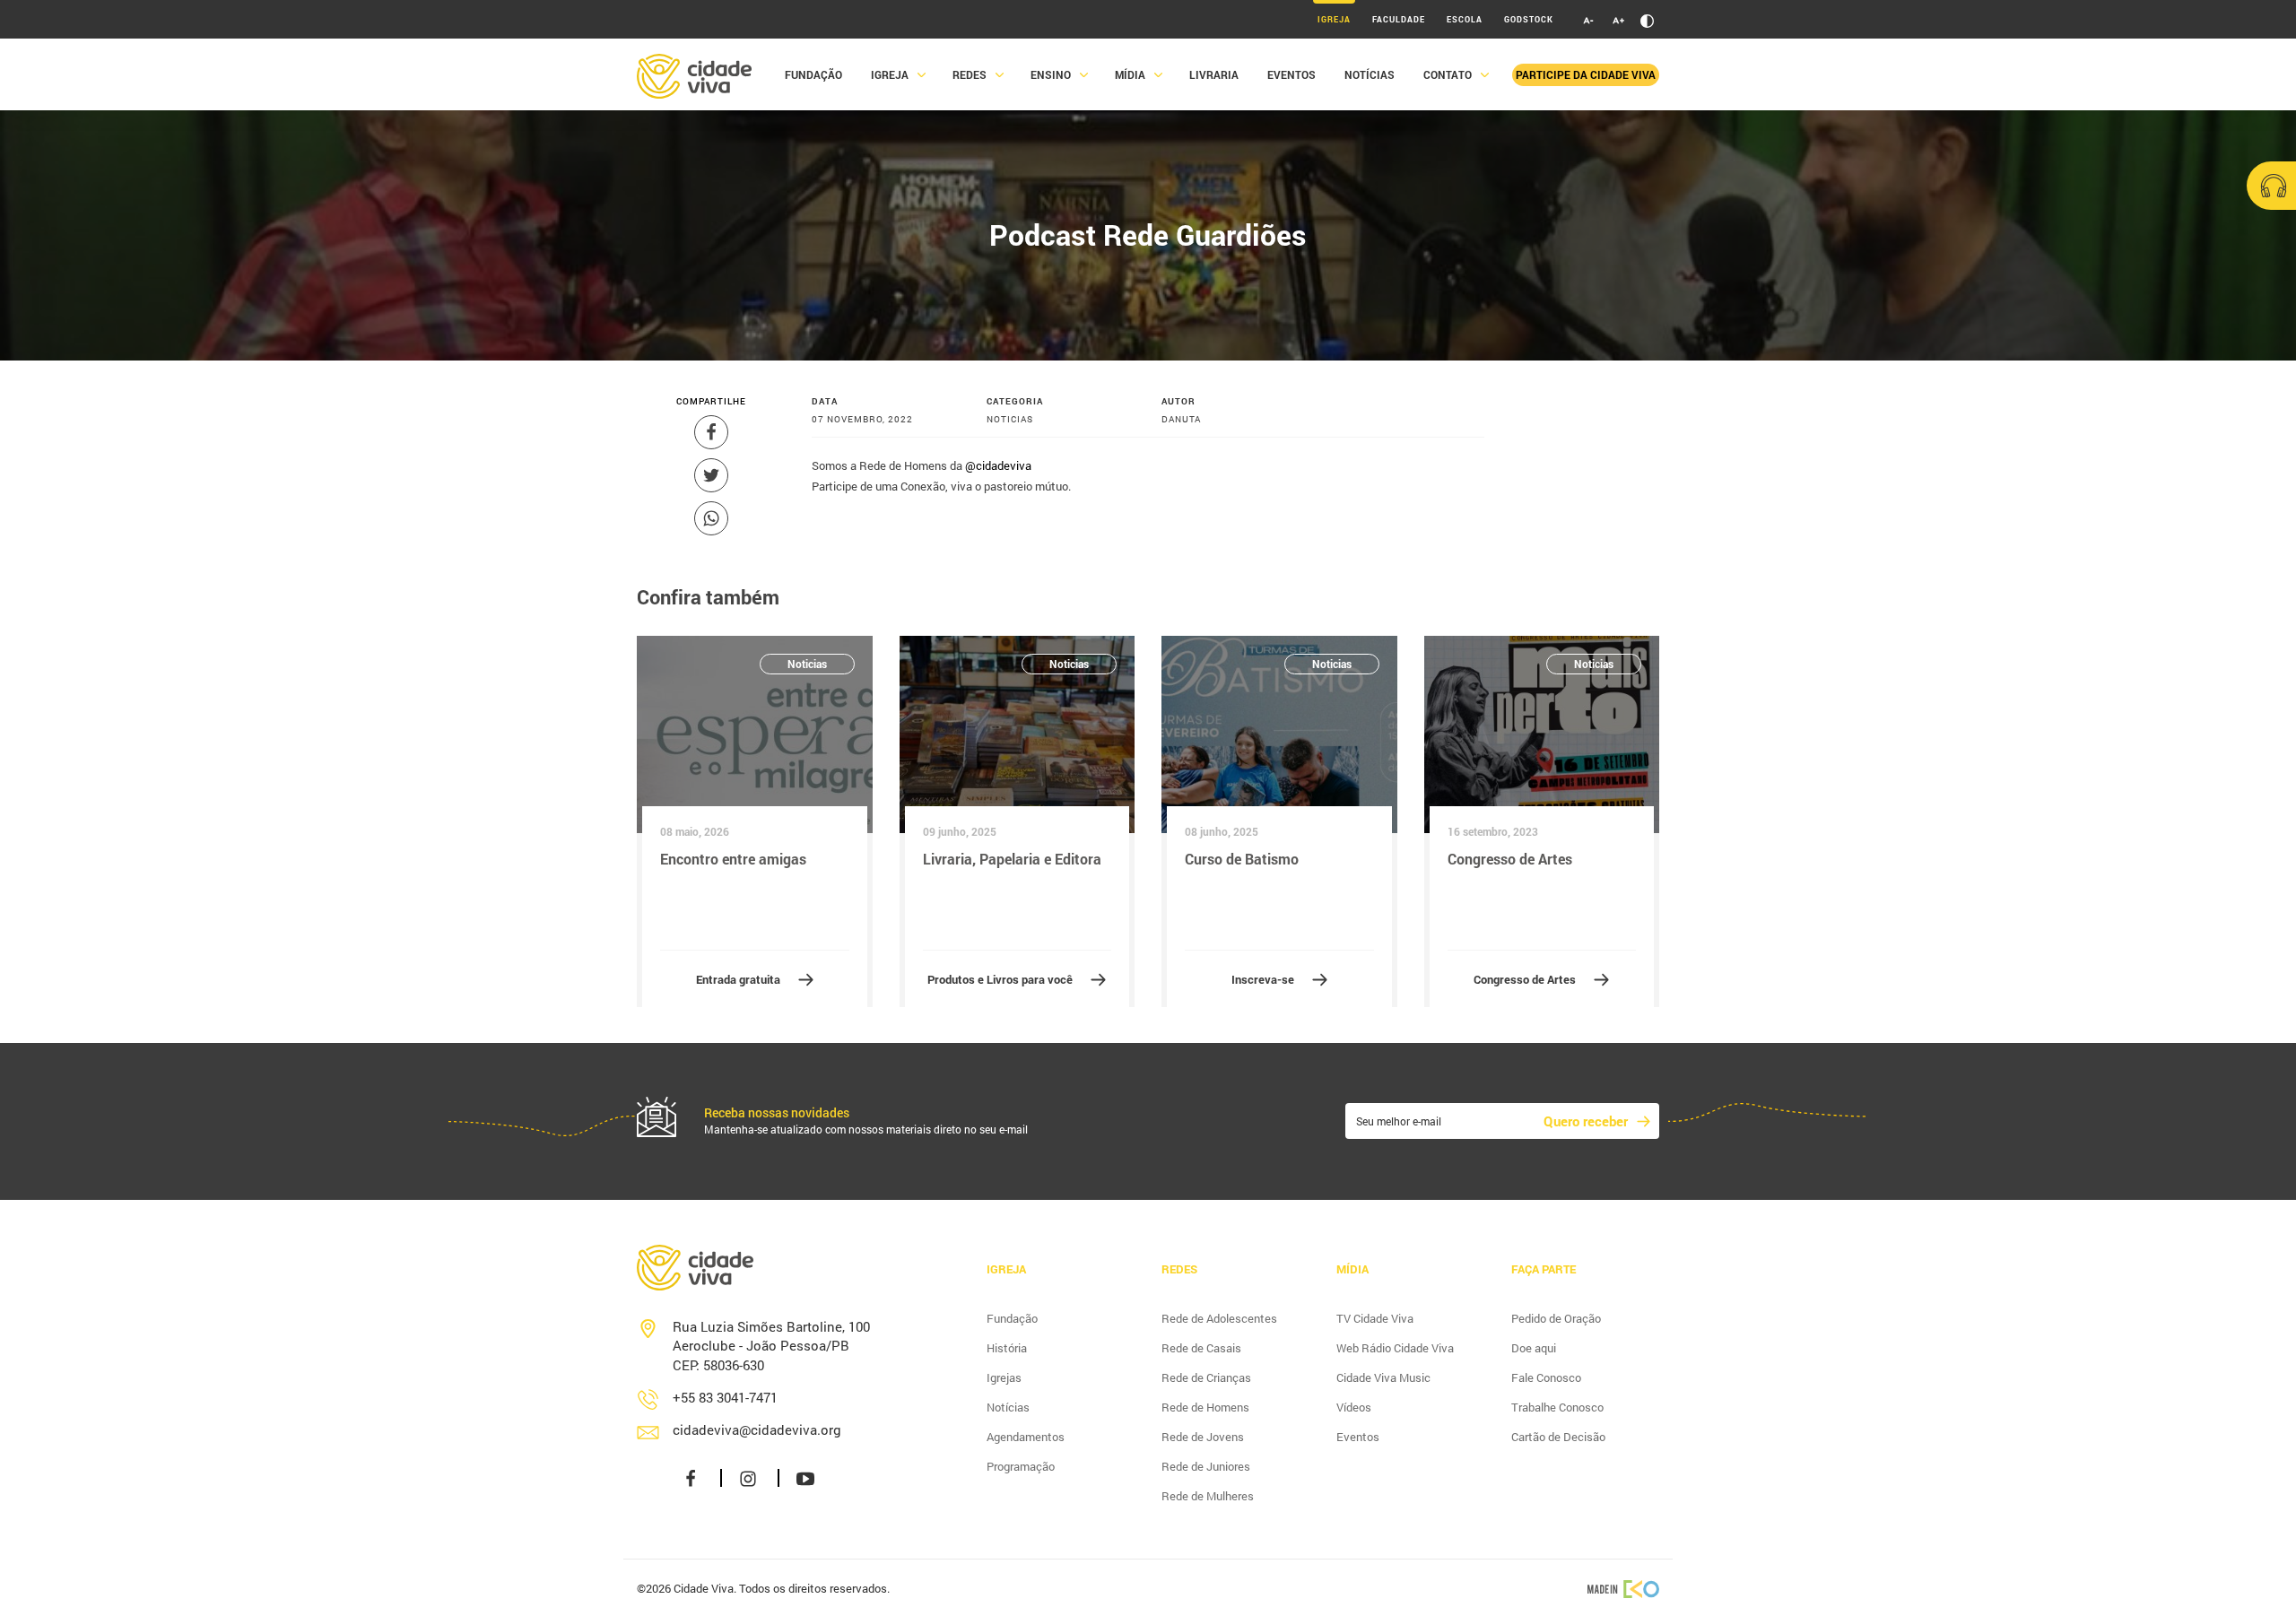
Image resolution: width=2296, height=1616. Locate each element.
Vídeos (1354, 1407)
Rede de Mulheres (1208, 1496)
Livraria (1214, 74)
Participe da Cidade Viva (1586, 74)
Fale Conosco (1546, 1377)
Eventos (1291, 74)
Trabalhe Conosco (1557, 1407)
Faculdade (1399, 19)
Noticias (807, 664)
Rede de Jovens (1203, 1437)
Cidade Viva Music (1383, 1377)
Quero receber (1586, 1121)
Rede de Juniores (1206, 1466)
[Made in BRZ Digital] (1623, 1588)
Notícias (1370, 74)
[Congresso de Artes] (1542, 734)
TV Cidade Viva (1375, 1318)
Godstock (1529, 19)
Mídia (1130, 74)
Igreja (1334, 19)
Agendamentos (1026, 1437)
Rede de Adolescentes (1219, 1318)
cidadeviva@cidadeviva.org (757, 1429)
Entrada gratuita (738, 979)
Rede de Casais (1201, 1348)
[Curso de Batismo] (1279, 734)
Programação (1021, 1466)
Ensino (1051, 74)
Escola (1465, 19)
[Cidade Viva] (694, 74)
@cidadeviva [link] (998, 465)
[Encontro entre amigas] (755, 734)
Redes (970, 74)
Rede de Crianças (1206, 1377)
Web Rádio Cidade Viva (1395, 1348)
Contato (1448, 74)
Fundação (813, 74)
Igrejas (1004, 1377)
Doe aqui (1534, 1348)
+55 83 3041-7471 (725, 1397)
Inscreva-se (1263, 979)
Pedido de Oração (1556, 1318)
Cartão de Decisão (1558, 1437)
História (1007, 1348)
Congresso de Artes (1525, 979)
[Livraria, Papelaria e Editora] (1018, 734)
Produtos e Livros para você (1000, 979)
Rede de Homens (1205, 1407)
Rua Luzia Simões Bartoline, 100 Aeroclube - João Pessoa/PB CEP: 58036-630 (771, 1346)
